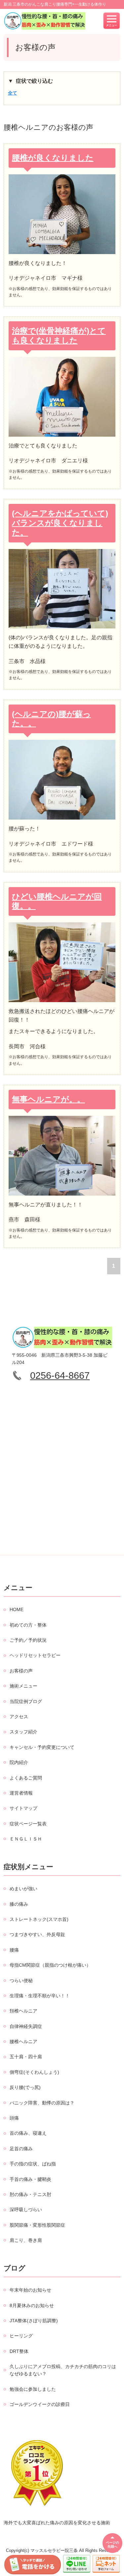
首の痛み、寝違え (28, 2133)
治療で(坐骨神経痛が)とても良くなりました (59, 335)
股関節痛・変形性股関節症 (37, 2225)
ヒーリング (21, 2336)
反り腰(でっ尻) (25, 2087)
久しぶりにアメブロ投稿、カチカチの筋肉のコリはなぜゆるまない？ (63, 2370)
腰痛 (14, 1950)
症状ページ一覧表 (28, 1824)
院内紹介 (19, 1762)
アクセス (19, 1717)
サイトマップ (23, 1808)
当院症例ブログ (26, 1701)
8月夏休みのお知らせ (32, 2305)
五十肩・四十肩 (26, 2057)
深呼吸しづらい (26, 2210)
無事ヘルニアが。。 (48, 1099)
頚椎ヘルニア (23, 2011)
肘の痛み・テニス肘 (30, 2194)
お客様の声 (21, 1671)
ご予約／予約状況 (28, 1640)
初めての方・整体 (28, 1625)
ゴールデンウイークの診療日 (40, 2404)
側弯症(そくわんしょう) (34, 2072)
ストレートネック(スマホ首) (39, 1919)
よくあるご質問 (26, 1778)
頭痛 (14, 2118)
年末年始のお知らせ (30, 2290)
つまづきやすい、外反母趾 (37, 1934)
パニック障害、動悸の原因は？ (42, 2103)
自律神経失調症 (26, 2026)
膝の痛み (19, 1904)
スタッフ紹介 (23, 1732)
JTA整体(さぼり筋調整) (34, 2321)
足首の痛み (21, 2149)
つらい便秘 (21, 1981)
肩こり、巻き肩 (26, 2240)
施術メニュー (23, 1686)
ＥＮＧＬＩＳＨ (26, 1839)
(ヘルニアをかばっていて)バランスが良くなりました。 (60, 523)
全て (13, 93)
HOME (17, 1609)
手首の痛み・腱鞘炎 (30, 2179)
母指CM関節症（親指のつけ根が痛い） (50, 1965)
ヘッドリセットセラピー (35, 1655)
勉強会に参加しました (33, 2389)
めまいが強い (23, 1889)
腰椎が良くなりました (53, 158)
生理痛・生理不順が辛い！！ (40, 1996)
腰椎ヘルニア (23, 2041)
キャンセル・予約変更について (42, 1747)
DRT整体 (19, 2351)
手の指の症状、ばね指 (33, 2164)
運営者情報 (21, 1793)
